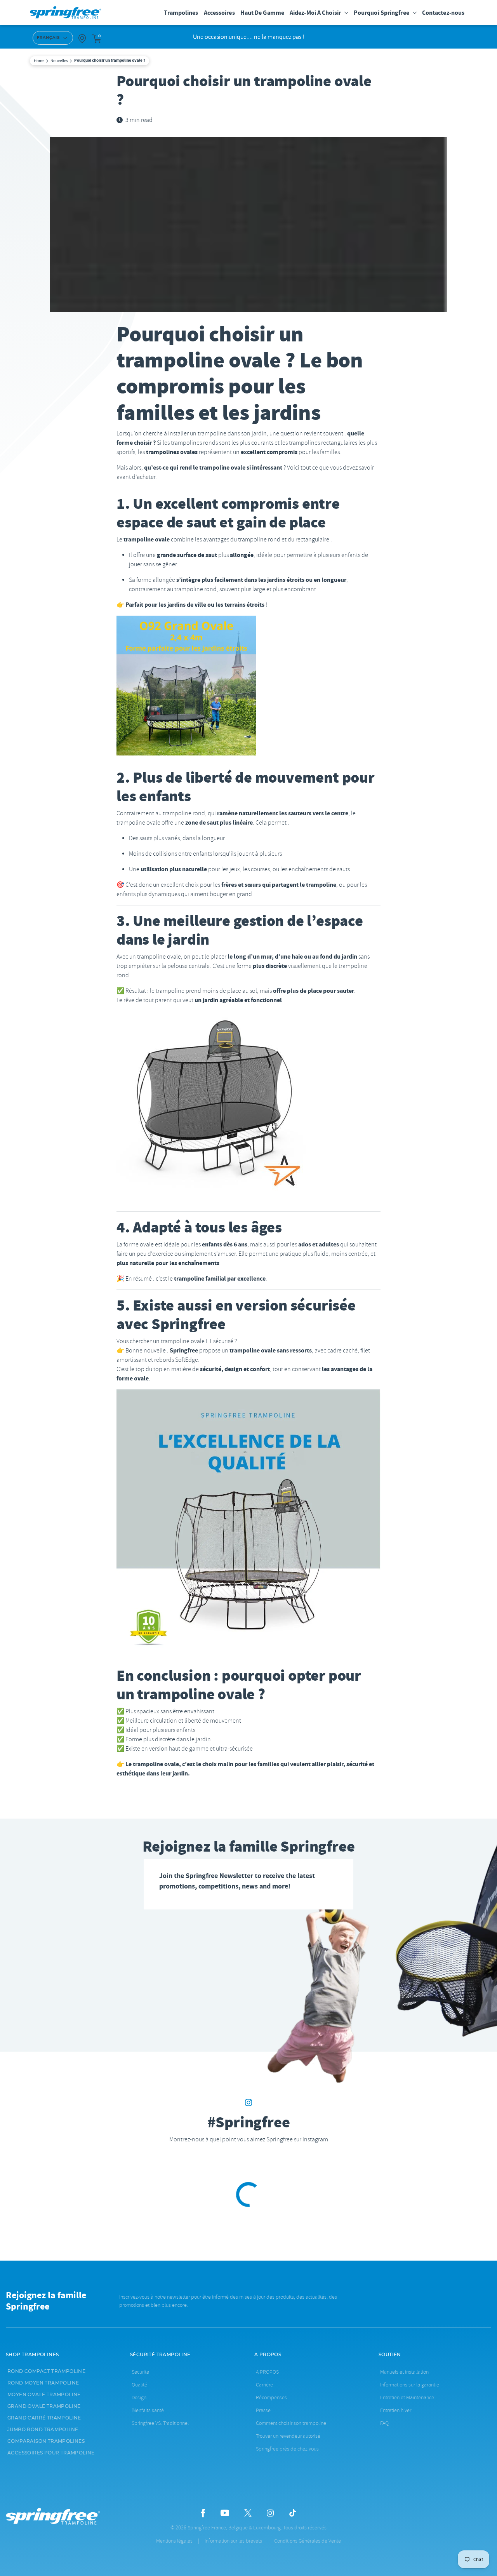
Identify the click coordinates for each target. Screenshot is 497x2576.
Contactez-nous (443, 13)
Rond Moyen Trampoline (43, 2383)
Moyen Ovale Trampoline (44, 2395)
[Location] (82, 38)
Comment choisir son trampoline (291, 2423)
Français (48, 38)
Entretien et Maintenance (407, 2398)
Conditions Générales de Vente (308, 2541)
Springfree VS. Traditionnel (160, 2423)
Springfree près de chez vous (287, 2449)
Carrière (264, 2385)
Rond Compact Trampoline (46, 2371)
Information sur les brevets (233, 2541)
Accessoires (219, 13)
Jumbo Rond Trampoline (43, 2430)
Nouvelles (59, 61)
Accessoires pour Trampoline (51, 2453)
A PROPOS (267, 2372)
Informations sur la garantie (410, 2385)
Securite (140, 2372)
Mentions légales (174, 2541)
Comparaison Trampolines (46, 2441)
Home (39, 61)
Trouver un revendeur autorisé (288, 2436)
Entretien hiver (396, 2410)
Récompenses (271, 2398)
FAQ (384, 2423)
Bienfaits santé (148, 2410)
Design (139, 2398)
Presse (263, 2410)
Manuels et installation (404, 2372)
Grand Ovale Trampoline (44, 2406)
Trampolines (181, 13)
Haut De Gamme (262, 13)
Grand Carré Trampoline (44, 2418)
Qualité (139, 2385)
